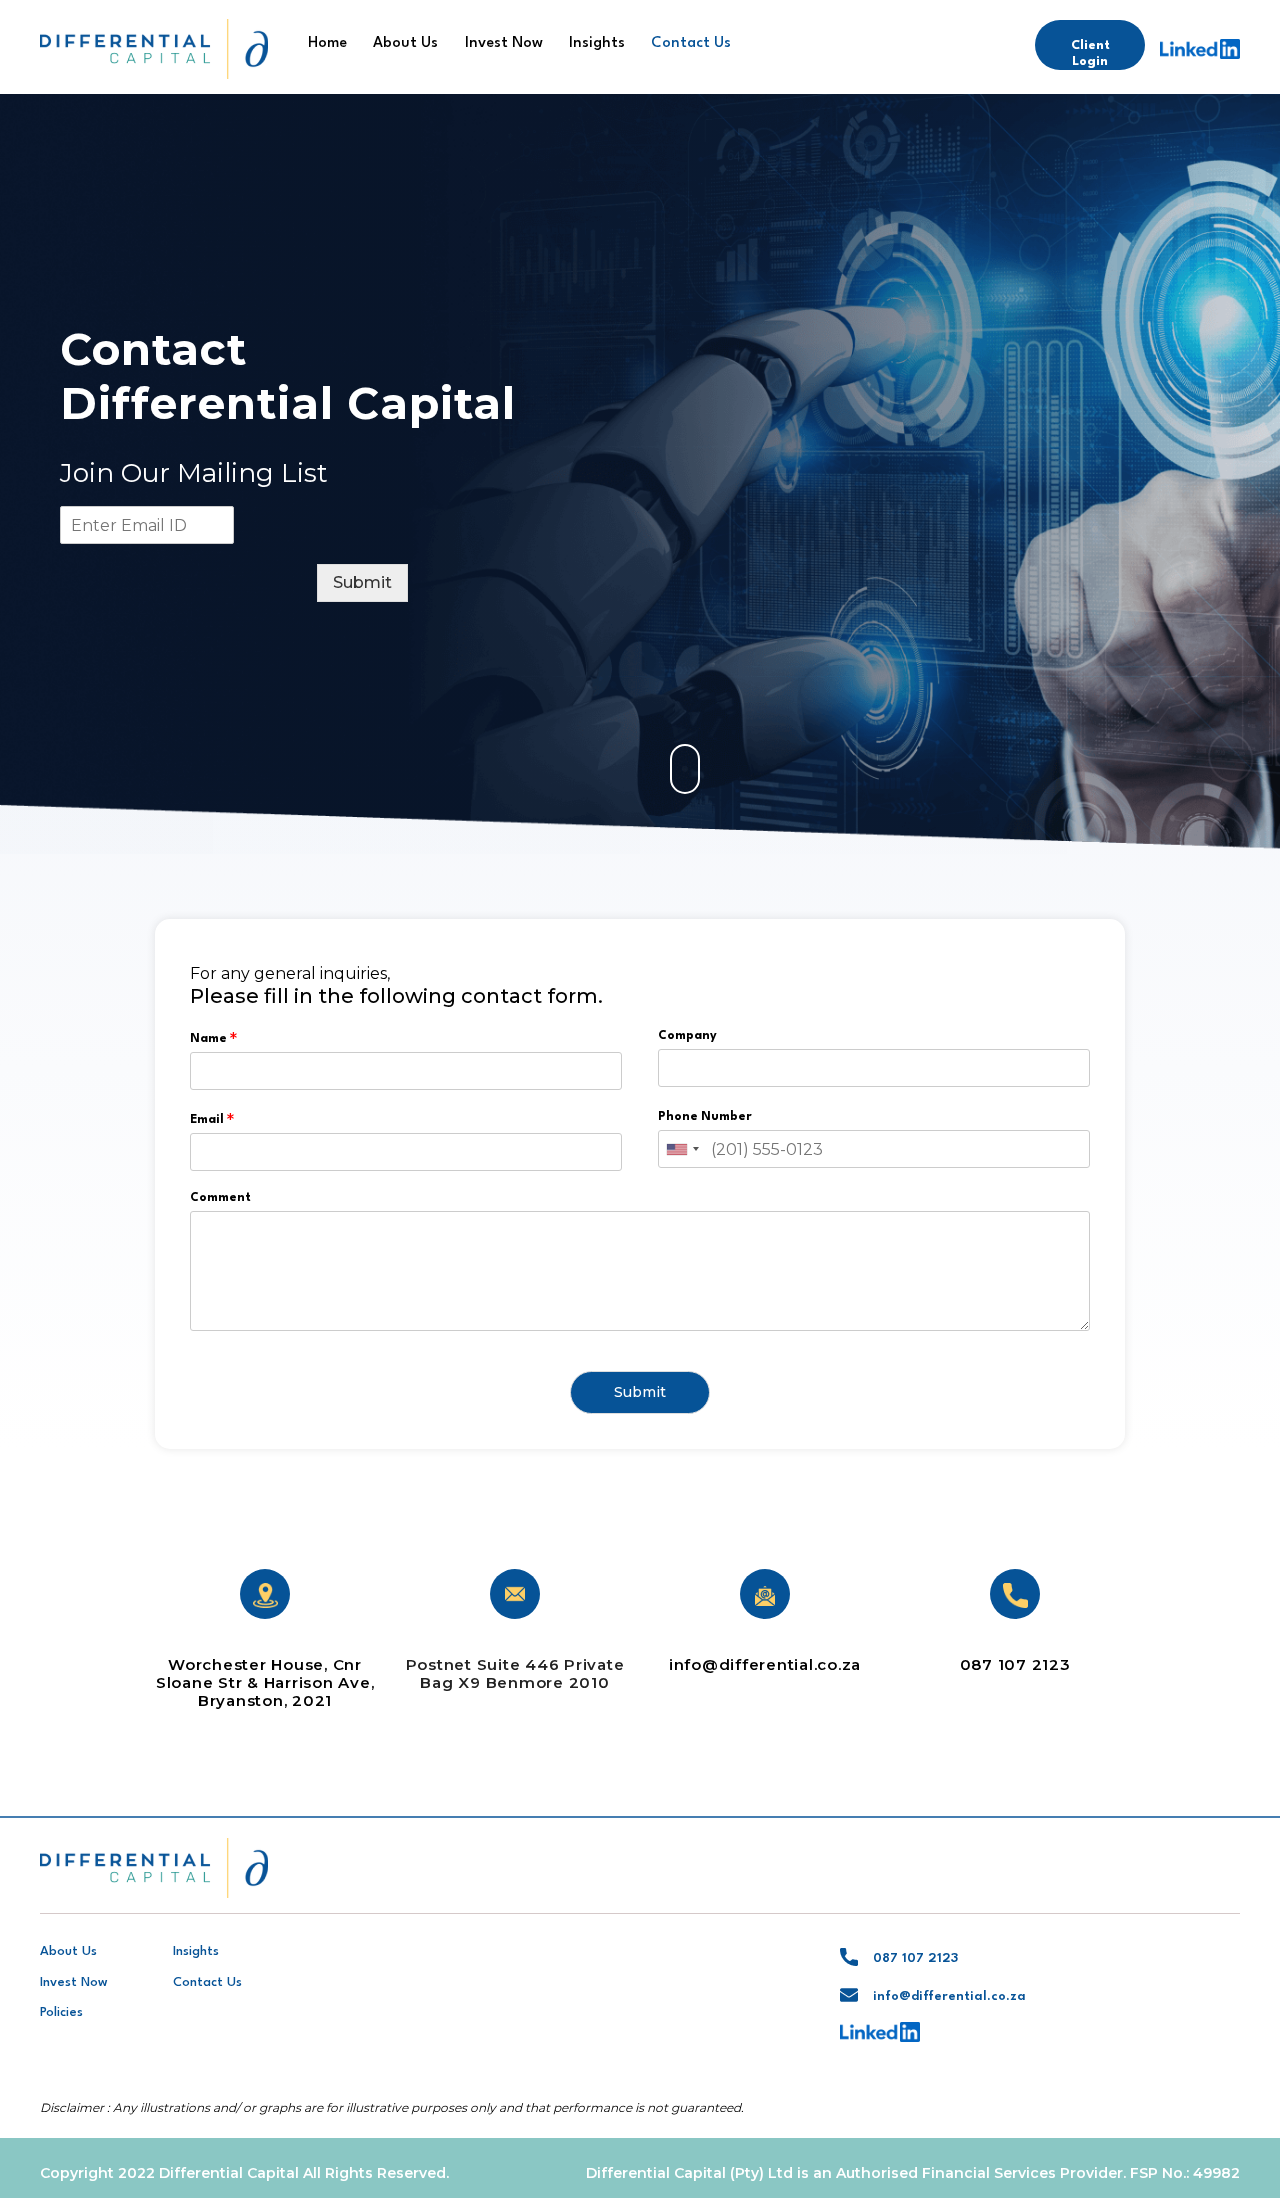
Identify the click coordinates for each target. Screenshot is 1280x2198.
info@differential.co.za (765, 1664)
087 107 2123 (1015, 1664)
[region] (640, 474)
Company (687, 1036)
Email (212, 1119)
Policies (61, 2012)
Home (327, 43)
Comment (220, 1198)
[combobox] (682, 1149)
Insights (597, 43)
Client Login (1090, 53)
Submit (362, 582)
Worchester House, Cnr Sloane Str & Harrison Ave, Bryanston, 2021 (265, 1682)
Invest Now (504, 43)
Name (213, 1038)
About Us (405, 43)
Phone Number (705, 1117)
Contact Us (691, 43)
